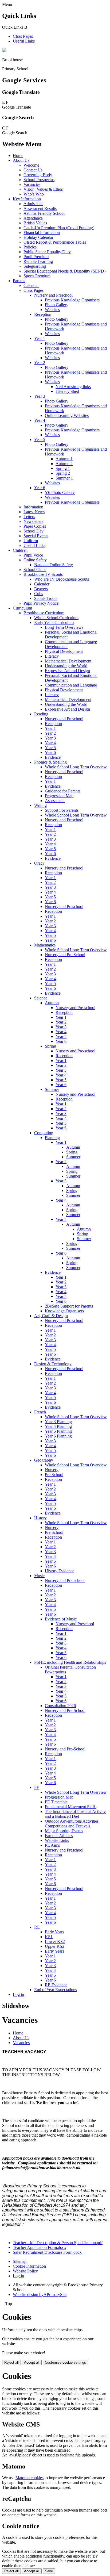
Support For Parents (62, 810)
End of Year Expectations (56, 1990)
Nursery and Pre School (65, 955)
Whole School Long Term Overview (76, 767)
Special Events (36, 536)
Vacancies (32, 184)
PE (37, 1787)
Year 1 (40, 338)
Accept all (32, 2362)
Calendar (31, 285)
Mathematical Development (68, 661)
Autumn (52, 1003)
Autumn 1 (64, 459)
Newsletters (33, 521)
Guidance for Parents (63, 791)
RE (37, 1927)
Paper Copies (35, 526)
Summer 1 (64, 478)
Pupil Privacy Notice (41, 603)
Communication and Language (71, 685)
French (40, 1412)
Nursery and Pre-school (75, 1008)
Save (49, 2571)
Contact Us (33, 170)
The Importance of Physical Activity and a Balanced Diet (75, 1814)
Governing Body (38, 175)
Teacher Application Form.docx (40, 2247)
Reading (41, 714)
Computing (44, 1133)
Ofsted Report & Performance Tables (55, 242)
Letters (29, 517)
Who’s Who (34, 194)
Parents (19, 281)
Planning (52, 1138)
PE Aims (52, 1845)
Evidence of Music (61, 1619)
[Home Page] (4, 51)
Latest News (34, 512)
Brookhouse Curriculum (44, 613)
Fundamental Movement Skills (71, 1807)
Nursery (52, 1470)
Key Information (27, 199)
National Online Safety (54, 565)
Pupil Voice (33, 555)
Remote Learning (38, 261)
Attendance (33, 218)
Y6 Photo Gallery (60, 492)
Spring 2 (63, 473)
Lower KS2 (55, 1941)
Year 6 (40, 488)
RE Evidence (56, 1985)
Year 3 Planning (58, 1422)
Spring (50, 1046)
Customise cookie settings (65, 2362)
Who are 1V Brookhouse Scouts (62, 579)
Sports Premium (37, 276)
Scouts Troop (45, 598)
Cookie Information (29, 2266)
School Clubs (35, 570)
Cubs (39, 594)
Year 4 (40, 420)
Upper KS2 (55, 1946)
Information (33, 507)
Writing (40, 805)
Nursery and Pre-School (65, 1710)
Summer (52, 1089)
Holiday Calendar (38, 237)
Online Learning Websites (67, 415)
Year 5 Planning (58, 1431)
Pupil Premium (36, 257)
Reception (43, 314)
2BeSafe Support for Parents (69, 1306)
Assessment (55, 801)
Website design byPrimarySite (40, 2295)
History (40, 1518)
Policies (30, 247)
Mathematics (45, 945)
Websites (52, 310)
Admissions (33, 204)
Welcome (31, 165)
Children (20, 550)
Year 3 (40, 396)
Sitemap (20, 2261)
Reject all (11, 2362)
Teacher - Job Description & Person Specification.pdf (58, 2243)
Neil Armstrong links (73, 387)
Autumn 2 (64, 464)
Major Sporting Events (64, 1831)
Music (39, 1576)
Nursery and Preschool (53, 295)
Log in (18, 1994)
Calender (42, 584)
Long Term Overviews (64, 627)
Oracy (39, 863)
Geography (44, 1460)
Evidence (53, 757)
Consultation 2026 (60, 1706)
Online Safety (35, 560)
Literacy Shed (67, 391)
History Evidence (60, 1571)
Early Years (54, 1932)
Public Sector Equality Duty (47, 252)
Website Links (57, 1840)
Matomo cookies (30, 2478)
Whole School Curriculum (56, 618)
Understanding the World (66, 666)
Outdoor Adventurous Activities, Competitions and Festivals (72, 1824)
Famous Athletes (59, 1836)
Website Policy (25, 2271)
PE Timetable (56, 1802)
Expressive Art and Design (67, 671)
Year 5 (40, 440)
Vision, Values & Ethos (43, 189)
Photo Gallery (57, 305)
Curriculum (22, 608)
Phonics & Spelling (50, 762)
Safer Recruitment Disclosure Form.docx (47, 2252)
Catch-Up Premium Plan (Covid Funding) (59, 228)
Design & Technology (53, 1364)
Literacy (52, 656)
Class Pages (23, 36)
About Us (21, 160)
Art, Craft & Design (51, 1316)
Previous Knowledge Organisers (72, 300)
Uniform (31, 541)
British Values (35, 223)
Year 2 (40, 363)
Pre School (54, 1475)
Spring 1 (63, 468)
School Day (34, 531)
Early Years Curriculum (54, 622)
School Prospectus (39, 180)
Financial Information (42, 233)
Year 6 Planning (58, 1436)
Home (18, 156)
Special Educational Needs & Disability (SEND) (64, 271)
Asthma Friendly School (44, 213)
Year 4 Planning (58, 1426)
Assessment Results (40, 208)
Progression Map (59, 796)
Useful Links (24, 41)
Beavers (41, 589)
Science (41, 998)
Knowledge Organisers (64, 1311)
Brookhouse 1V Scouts (43, 574)
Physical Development (64, 651)
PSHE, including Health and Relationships (70, 1662)
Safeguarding (35, 266)
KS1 (49, 1937)
